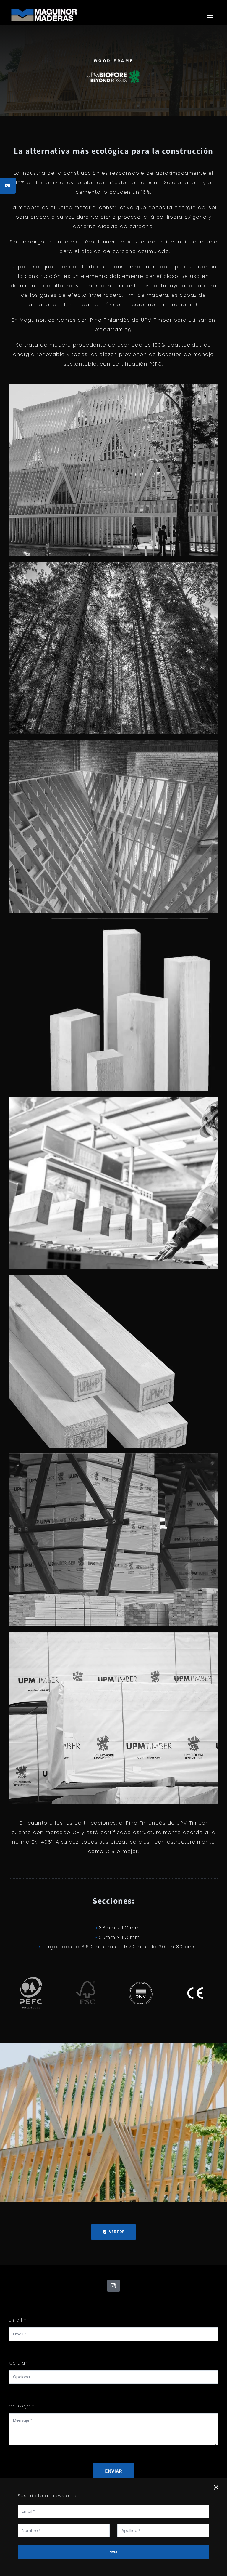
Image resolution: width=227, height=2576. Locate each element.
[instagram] (113, 2286)
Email (18, 2320)
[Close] (216, 2487)
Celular (18, 2363)
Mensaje (22, 2406)
